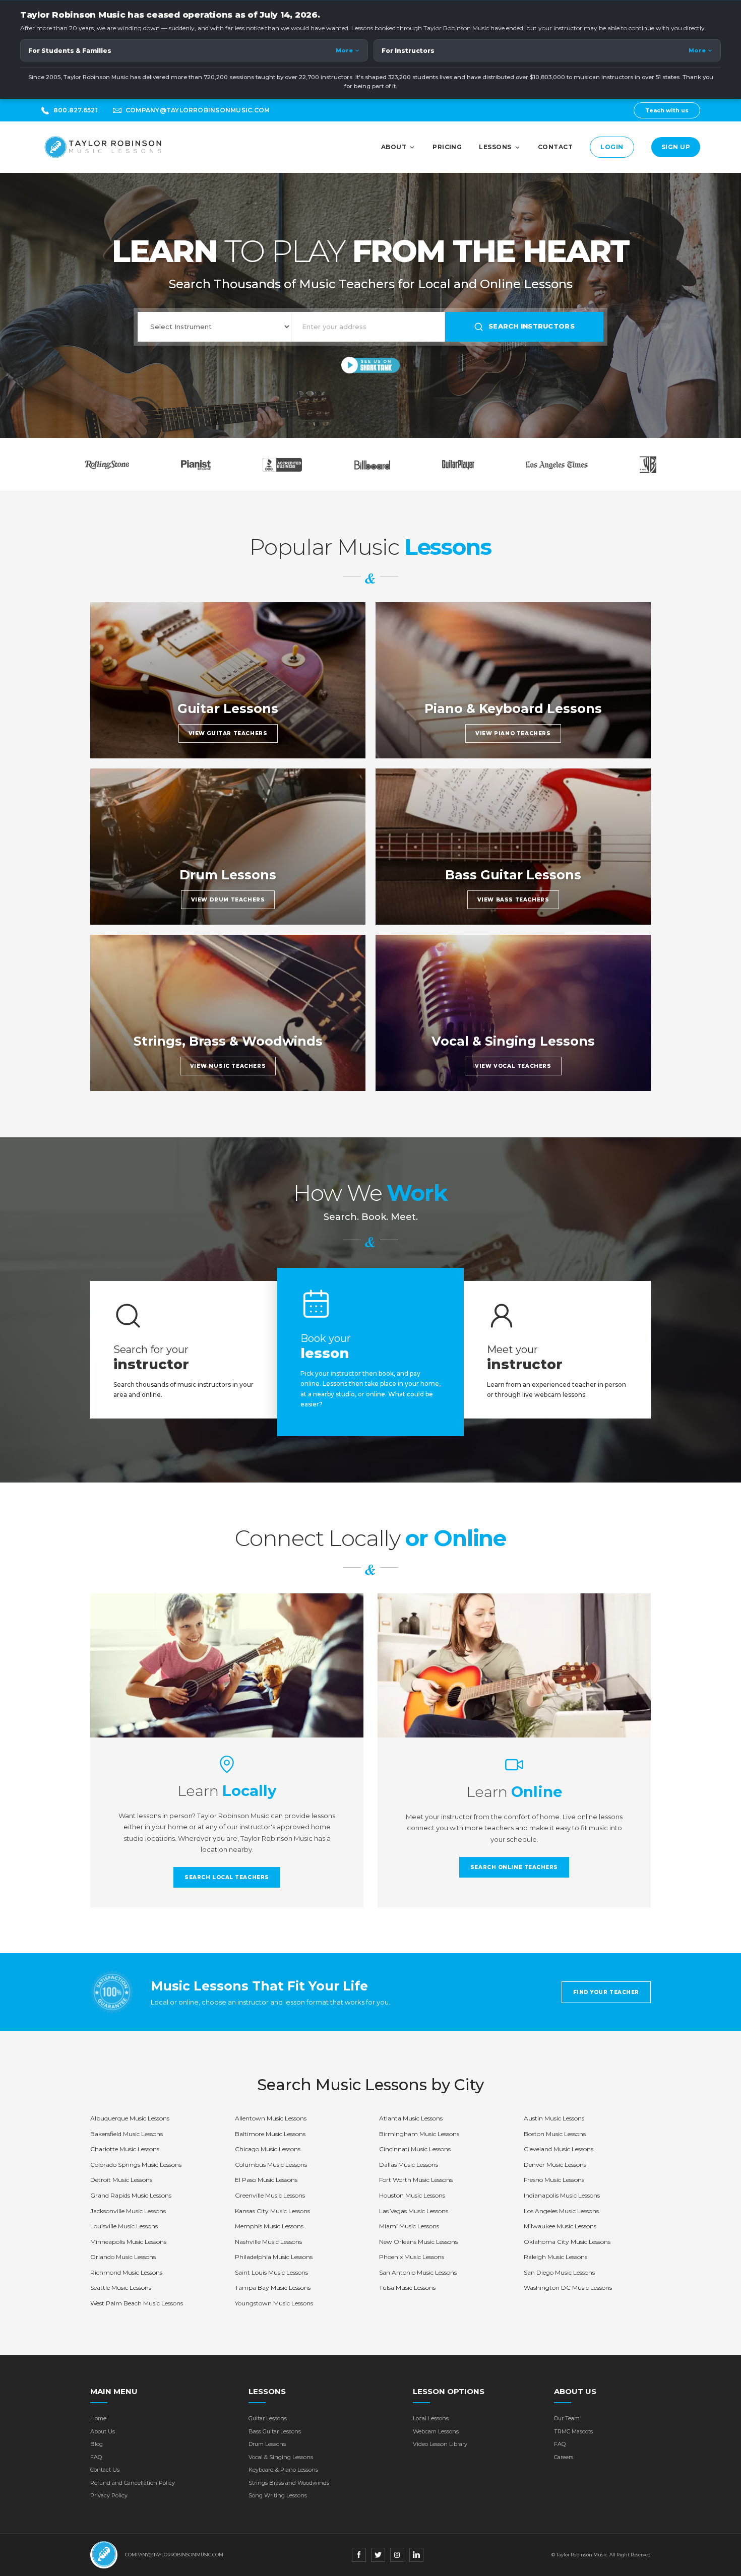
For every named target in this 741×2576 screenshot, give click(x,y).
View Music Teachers (228, 1066)
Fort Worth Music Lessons (416, 2180)
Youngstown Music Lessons (274, 2303)
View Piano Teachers (513, 733)
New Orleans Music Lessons (418, 2242)
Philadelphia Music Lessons (274, 2257)
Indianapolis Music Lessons (562, 2195)
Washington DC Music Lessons (568, 2288)
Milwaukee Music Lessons (560, 2226)
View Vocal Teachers (513, 1066)
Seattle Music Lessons (121, 2288)
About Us (103, 2431)
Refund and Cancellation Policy (133, 2483)
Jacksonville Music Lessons (128, 2211)
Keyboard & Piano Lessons (283, 2470)
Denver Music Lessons (555, 2165)
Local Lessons (431, 2418)
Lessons (495, 147)
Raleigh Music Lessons (555, 2257)
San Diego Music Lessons (559, 2272)
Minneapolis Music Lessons (128, 2242)
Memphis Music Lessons (269, 2226)
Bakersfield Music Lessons (127, 2134)
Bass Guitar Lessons (275, 2431)
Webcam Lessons (436, 2431)
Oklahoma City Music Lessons (567, 2242)
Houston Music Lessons (412, 2195)
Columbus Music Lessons (271, 2165)
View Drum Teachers (228, 900)
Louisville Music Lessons (124, 2226)
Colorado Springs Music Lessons (136, 2165)
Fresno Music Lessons (554, 2180)
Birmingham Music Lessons (419, 2134)
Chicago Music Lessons (268, 2149)
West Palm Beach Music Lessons (137, 2303)
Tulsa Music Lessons (407, 2288)
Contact (555, 147)
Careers (564, 2457)
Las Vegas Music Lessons (414, 2211)
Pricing (447, 147)
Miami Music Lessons (409, 2226)
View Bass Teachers (513, 900)
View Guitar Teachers (228, 733)
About (394, 147)
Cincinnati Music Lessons (415, 2149)
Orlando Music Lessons (123, 2257)
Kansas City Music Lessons (272, 2211)
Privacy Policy (109, 2495)
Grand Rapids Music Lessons (131, 2195)
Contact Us (105, 2470)
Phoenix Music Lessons (412, 2257)
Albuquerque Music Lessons (130, 2118)
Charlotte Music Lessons (125, 2149)
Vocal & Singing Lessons (281, 2457)
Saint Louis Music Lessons (271, 2272)
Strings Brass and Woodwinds (289, 2483)
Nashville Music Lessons (268, 2242)
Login (612, 147)
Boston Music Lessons (555, 2134)
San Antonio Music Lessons (418, 2272)
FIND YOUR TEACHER (606, 1992)
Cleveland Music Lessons (559, 2149)
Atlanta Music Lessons (411, 2118)
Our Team (567, 2418)
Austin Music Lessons (554, 2118)
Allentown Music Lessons (271, 2118)
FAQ (96, 2457)
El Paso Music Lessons (266, 2180)
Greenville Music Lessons (270, 2195)
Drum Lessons (267, 2444)
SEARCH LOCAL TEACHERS (227, 1877)
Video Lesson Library (440, 2444)
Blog (97, 2444)
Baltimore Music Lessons (270, 2134)
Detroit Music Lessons (121, 2180)
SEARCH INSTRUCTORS (532, 326)
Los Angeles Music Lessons (561, 2211)
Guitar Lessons (268, 2418)
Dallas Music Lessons (409, 2165)
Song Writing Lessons (278, 2495)
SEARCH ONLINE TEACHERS (514, 1867)
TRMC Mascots (573, 2431)
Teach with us (667, 110)
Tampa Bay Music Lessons (273, 2288)
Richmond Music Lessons (126, 2272)
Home (98, 2418)
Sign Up (676, 147)
